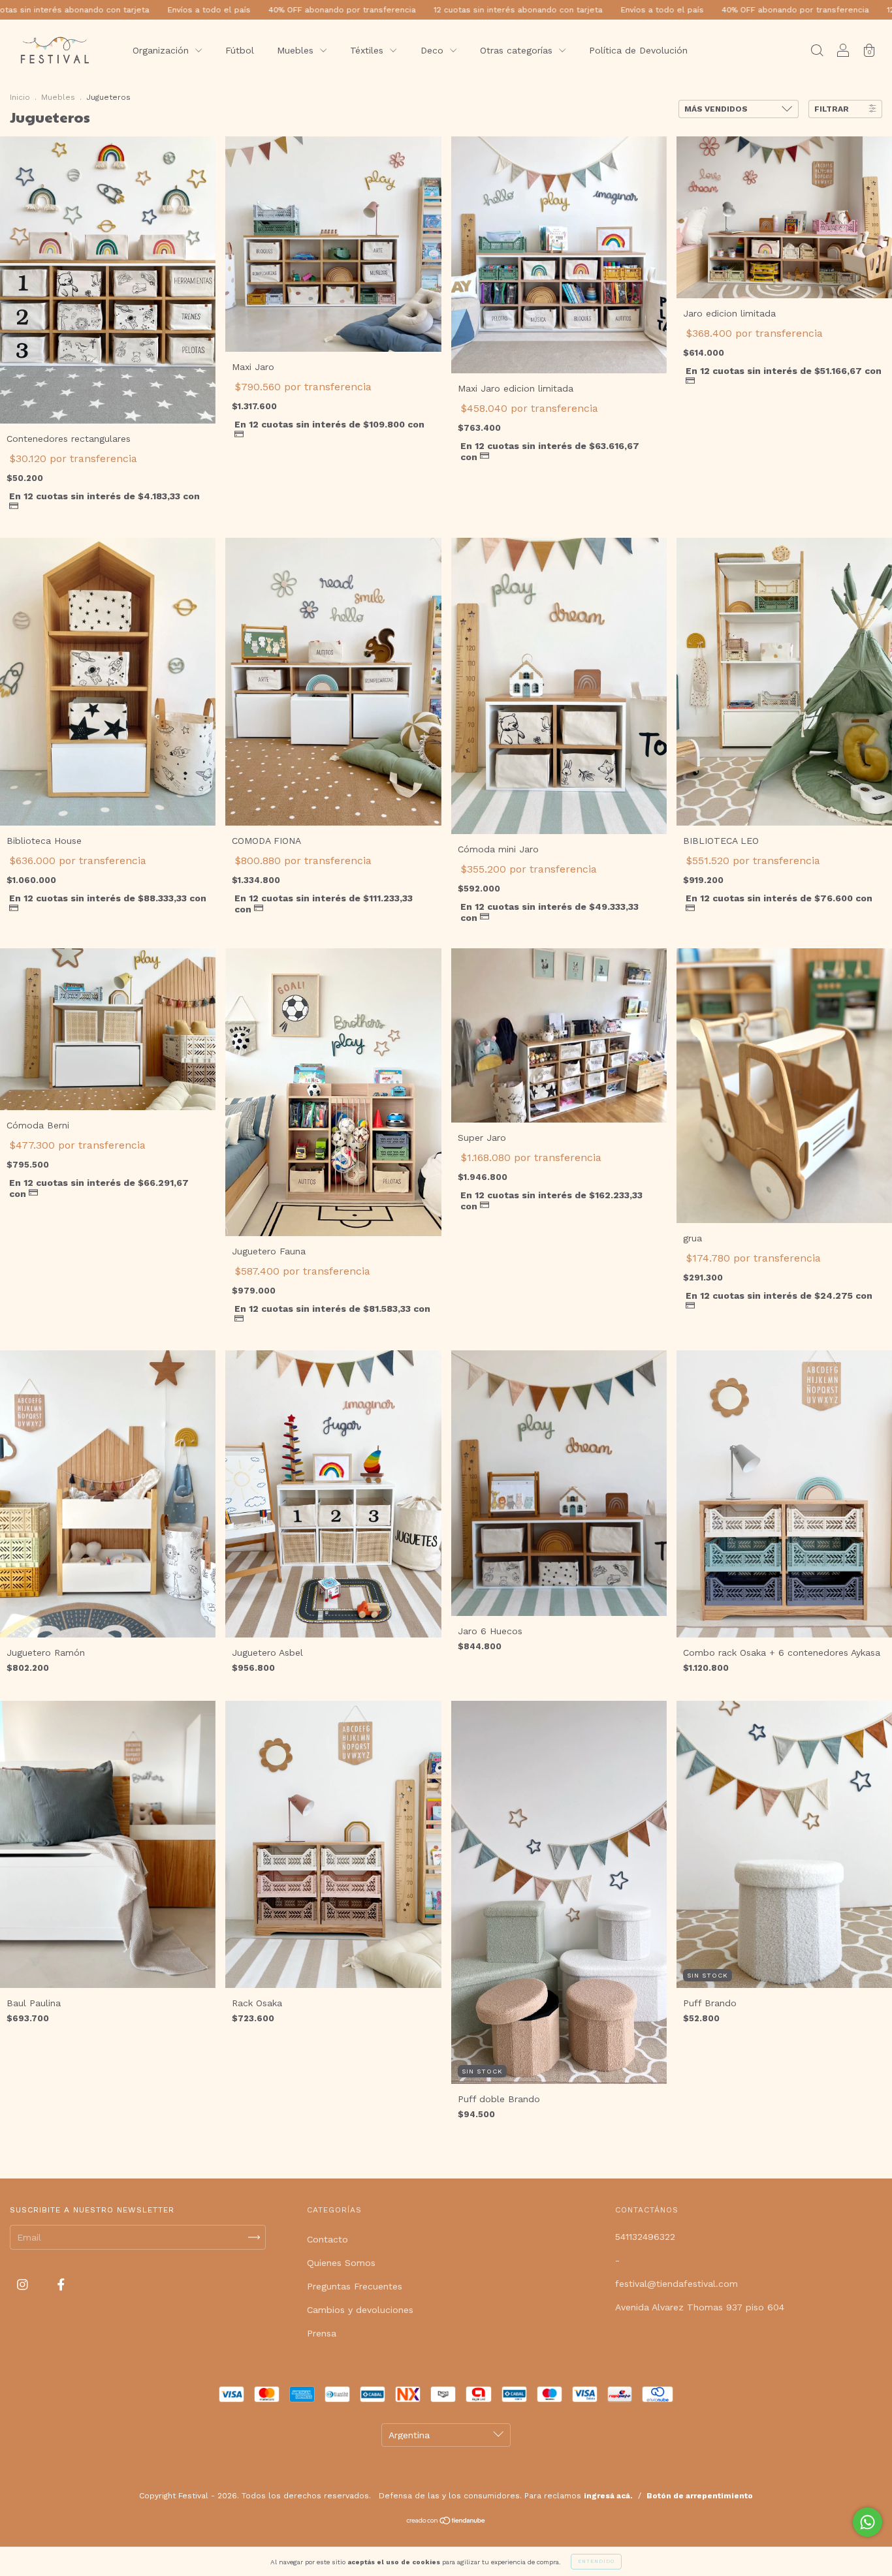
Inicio (20, 97)
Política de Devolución (638, 50)
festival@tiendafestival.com (677, 2284)
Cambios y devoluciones (360, 2310)
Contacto (327, 2239)
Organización (162, 50)
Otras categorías (518, 50)
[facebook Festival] (61, 2285)
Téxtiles (368, 50)
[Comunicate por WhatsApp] (868, 2522)
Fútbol (240, 50)
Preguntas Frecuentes (355, 2286)
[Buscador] (817, 52)
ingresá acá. (608, 2496)
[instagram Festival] (24, 2285)
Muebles (297, 50)
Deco (434, 50)
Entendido (596, 2561)
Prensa (322, 2333)
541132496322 (645, 2237)
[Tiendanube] (446, 2522)
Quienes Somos (341, 2263)
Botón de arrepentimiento (700, 2496)
